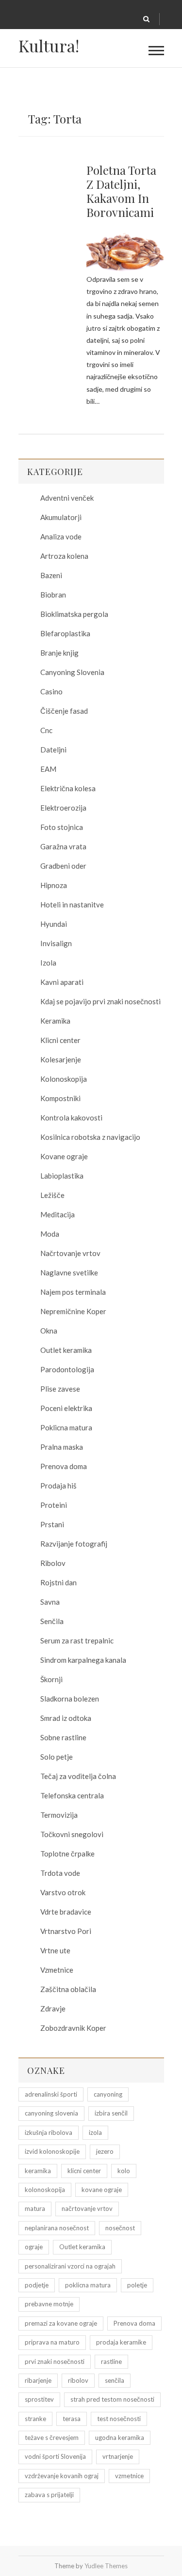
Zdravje (53, 2009)
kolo (124, 2171)
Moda (50, 1234)
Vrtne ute (55, 1950)
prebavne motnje (49, 2304)
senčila (115, 2380)
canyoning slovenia (51, 2113)
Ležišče (52, 1195)
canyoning (108, 2094)
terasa (72, 2419)
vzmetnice (129, 2476)
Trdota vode (60, 1873)
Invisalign (56, 943)
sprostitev (39, 2399)
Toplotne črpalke (67, 1854)
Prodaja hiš (58, 1486)
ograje (34, 2247)
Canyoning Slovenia (72, 672)
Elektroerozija (63, 808)
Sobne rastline (63, 1737)
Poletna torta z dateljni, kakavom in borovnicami (121, 191)
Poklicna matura (66, 1427)
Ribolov (53, 1563)
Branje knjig (59, 653)
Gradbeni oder (63, 866)
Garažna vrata (63, 846)
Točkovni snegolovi (72, 1834)
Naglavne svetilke (69, 1273)
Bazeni (51, 575)
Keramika (55, 1021)
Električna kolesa (68, 788)
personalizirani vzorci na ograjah (70, 2266)
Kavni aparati (62, 982)
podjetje (37, 2285)
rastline (111, 2361)
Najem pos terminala (73, 1292)
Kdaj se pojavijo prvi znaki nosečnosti (100, 1001)
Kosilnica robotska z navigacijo (90, 1137)
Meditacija (58, 1214)
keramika (38, 2171)
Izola (48, 963)
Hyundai (54, 924)
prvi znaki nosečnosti (55, 2361)
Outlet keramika (66, 1350)
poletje (137, 2285)
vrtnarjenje (118, 2456)
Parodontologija (67, 1369)
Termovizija (59, 1815)
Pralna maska (62, 1447)
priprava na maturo (52, 2342)
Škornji (51, 1679)
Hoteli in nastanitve (72, 905)
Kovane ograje (64, 1156)
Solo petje (57, 1757)
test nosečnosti (119, 2419)
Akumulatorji (61, 517)
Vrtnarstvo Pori (66, 1931)
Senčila (52, 1621)
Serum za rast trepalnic (77, 1641)
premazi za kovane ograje (61, 2323)
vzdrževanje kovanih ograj (62, 2476)
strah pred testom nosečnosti (112, 2399)
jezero (105, 2151)
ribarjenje (38, 2380)
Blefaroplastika (65, 633)
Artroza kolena (64, 556)
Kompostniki (60, 1098)
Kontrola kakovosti (71, 1118)
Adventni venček (67, 498)
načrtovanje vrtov (87, 2208)
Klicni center (60, 1040)
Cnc (46, 730)
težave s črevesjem (52, 2438)
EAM (48, 769)
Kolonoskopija (64, 1079)
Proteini (54, 1505)
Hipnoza (54, 885)
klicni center (84, 2171)
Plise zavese (60, 1389)
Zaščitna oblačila (68, 1989)
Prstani (52, 1524)
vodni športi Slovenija (55, 2456)
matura (35, 2208)
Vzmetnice (57, 1970)
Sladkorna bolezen (70, 1699)
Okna (49, 1331)
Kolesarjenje (61, 1059)
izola (95, 2132)
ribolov (78, 2380)
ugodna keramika (120, 2438)
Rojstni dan (58, 1582)
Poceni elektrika (66, 1408)
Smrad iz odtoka (66, 1718)
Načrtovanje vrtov (70, 1253)
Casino (51, 691)
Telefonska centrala (72, 1795)
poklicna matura (88, 2285)
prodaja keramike (121, 2342)
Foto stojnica (62, 827)
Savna (50, 1602)
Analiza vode (61, 537)
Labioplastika (62, 1176)
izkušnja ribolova (49, 2132)
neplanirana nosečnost (57, 2228)
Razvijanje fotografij (74, 1544)
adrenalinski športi (51, 2094)
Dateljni (53, 750)
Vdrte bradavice (66, 1912)
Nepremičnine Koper (73, 1311)
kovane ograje (102, 2190)
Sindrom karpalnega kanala (83, 1660)
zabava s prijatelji (49, 2495)
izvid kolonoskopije (52, 2151)
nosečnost (120, 2228)
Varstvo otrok (63, 1892)
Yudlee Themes (106, 2566)
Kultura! (49, 46)
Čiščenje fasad (64, 711)
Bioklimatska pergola (74, 614)
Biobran (53, 595)
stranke (35, 2419)
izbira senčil (111, 2113)
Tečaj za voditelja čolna (78, 1776)
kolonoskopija (45, 2190)
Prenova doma (64, 1466)
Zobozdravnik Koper (73, 2028)
